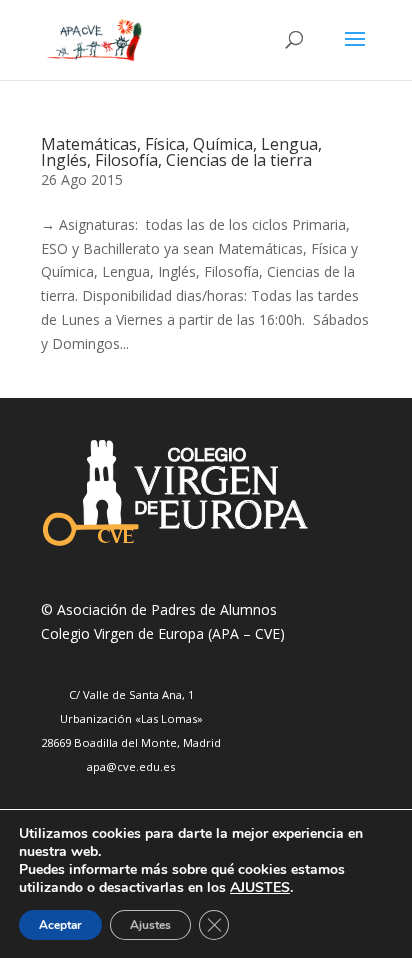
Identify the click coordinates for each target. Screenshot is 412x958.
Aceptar (60, 925)
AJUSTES (260, 888)
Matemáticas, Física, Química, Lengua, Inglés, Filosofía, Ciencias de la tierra (181, 152)
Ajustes (150, 925)
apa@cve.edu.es (131, 766)
